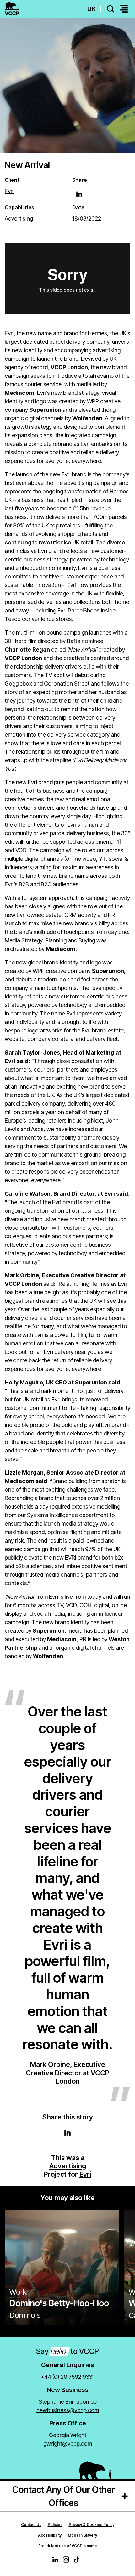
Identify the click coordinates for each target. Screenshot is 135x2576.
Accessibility (50, 2535)
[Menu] (124, 9)
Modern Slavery (82, 2535)
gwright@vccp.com (68, 2444)
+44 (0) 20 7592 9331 (68, 2377)
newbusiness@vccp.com (68, 2410)
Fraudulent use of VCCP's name (68, 2546)
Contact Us (31, 2524)
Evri (85, 2174)
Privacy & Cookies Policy (92, 2524)
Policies (55, 2524)
